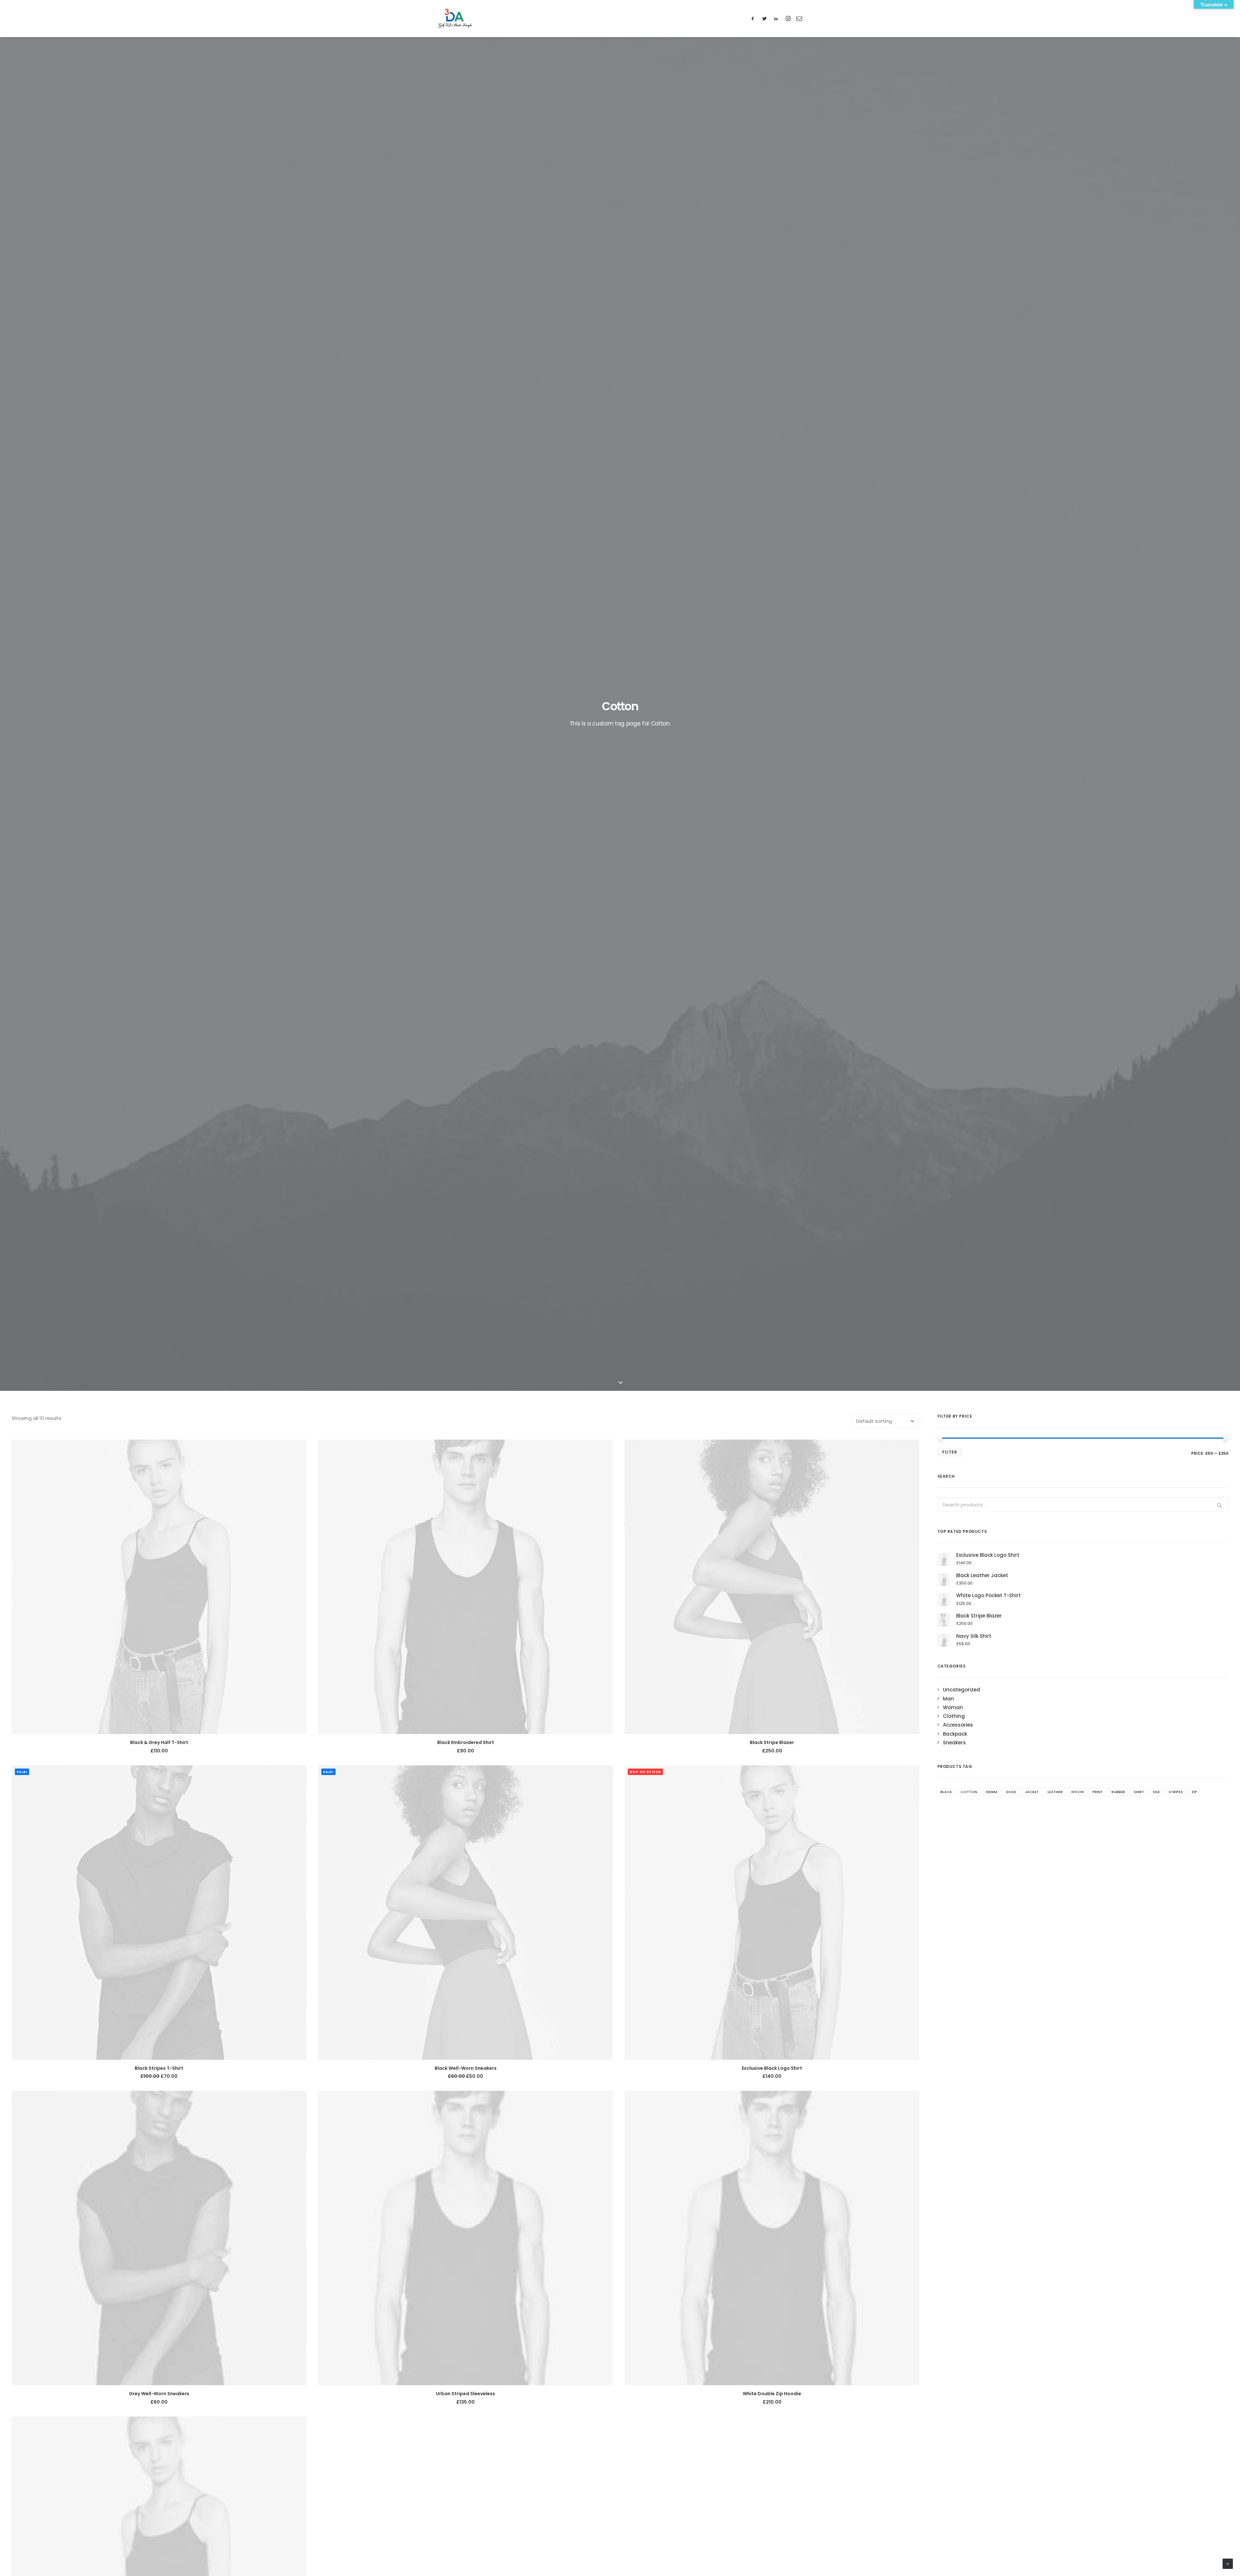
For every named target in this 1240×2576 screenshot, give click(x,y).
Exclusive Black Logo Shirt (772, 2068)
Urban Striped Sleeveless (465, 2394)
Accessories (958, 1725)
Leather (1055, 1792)
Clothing (954, 1716)
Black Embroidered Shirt (466, 1742)
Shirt (1139, 1792)
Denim (992, 1792)
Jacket (1032, 1792)
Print (1098, 1792)
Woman (953, 1707)
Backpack (955, 1734)
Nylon (1078, 1792)
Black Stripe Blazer (772, 1742)
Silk (1156, 1792)
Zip (1194, 1792)
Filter (950, 1452)
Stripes (1176, 1792)
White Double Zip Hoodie (772, 2394)
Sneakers (954, 1743)
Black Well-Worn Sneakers (466, 2068)
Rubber (1118, 1792)
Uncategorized (961, 1690)
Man (948, 1699)
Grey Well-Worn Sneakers (159, 2394)
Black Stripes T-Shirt (159, 2068)
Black (946, 1792)
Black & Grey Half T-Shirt (159, 1742)
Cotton (969, 1792)
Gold (1011, 1792)
